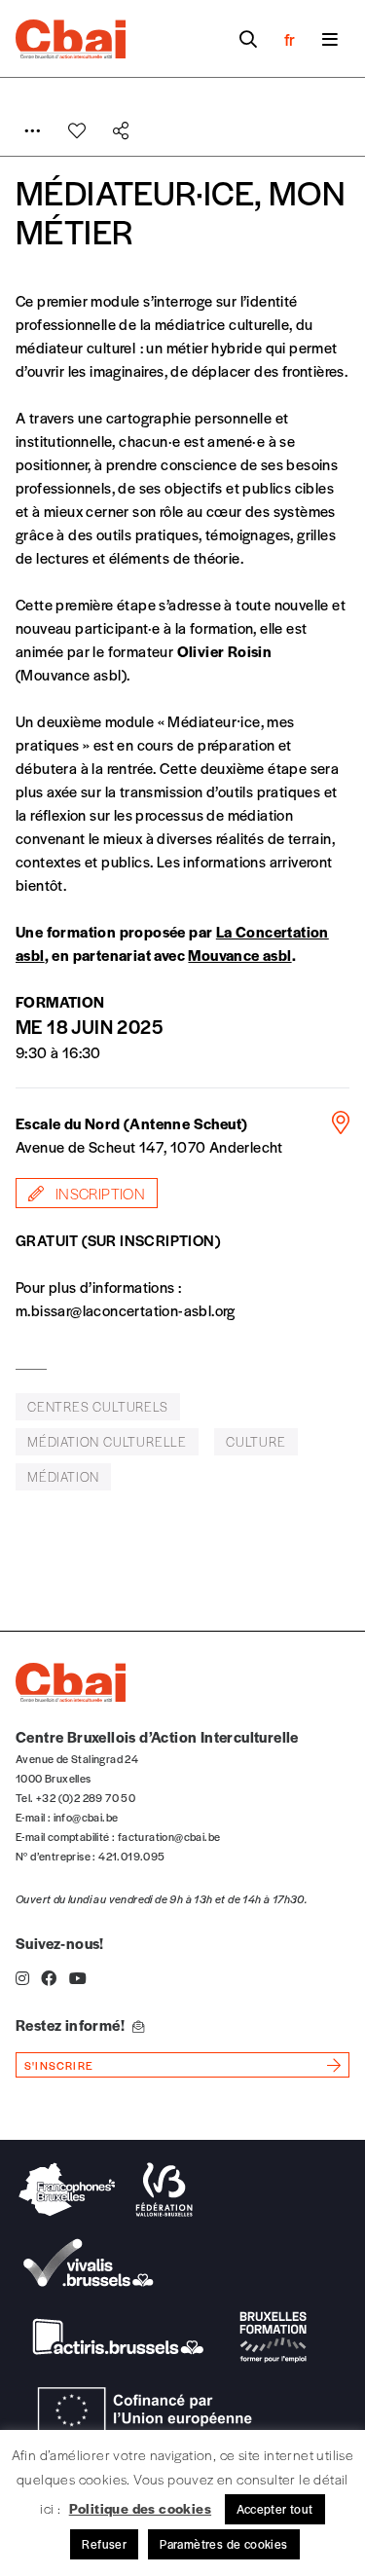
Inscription (98, 1193)
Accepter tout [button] (275, 2509)
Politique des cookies (140, 2508)
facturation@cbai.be (169, 1836)
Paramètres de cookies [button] (223, 2544)
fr (290, 39)
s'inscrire (59, 2065)
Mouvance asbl (239, 955)
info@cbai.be (86, 1817)
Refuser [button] (104, 2544)
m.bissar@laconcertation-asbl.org (126, 1310)
